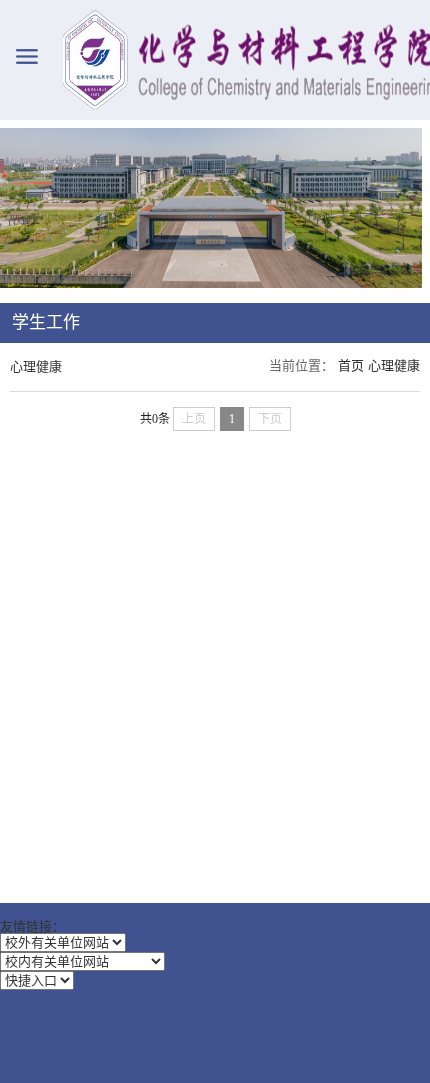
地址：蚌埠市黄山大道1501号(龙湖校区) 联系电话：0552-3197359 (215, 1034)
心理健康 (394, 365)
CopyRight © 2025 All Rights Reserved (215, 1055)
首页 (351, 365)
